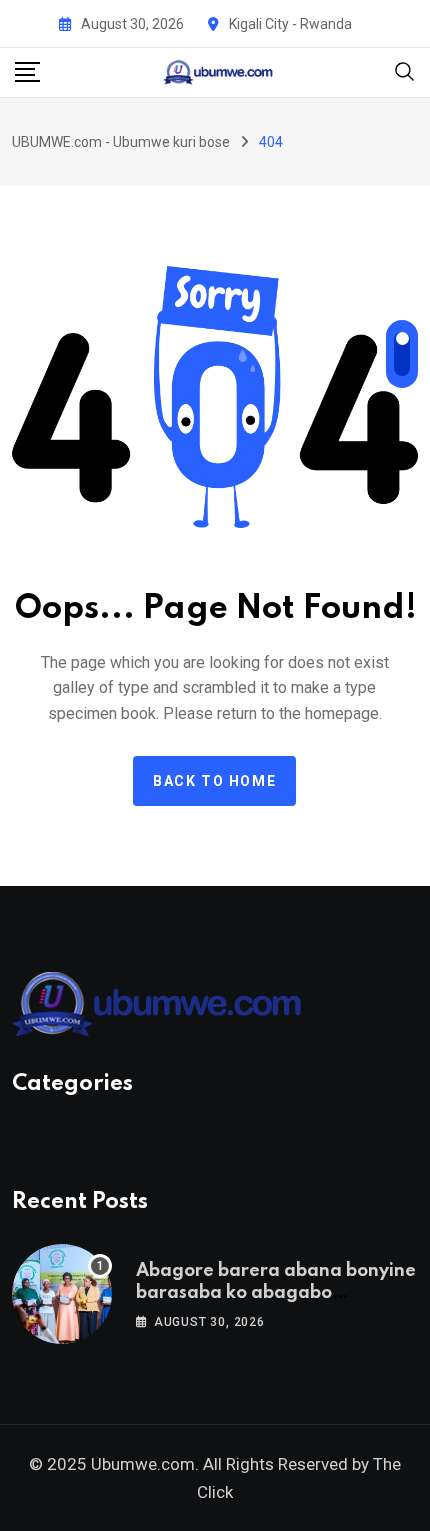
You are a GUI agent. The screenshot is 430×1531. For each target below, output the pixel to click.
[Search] (405, 70)
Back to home (214, 781)
